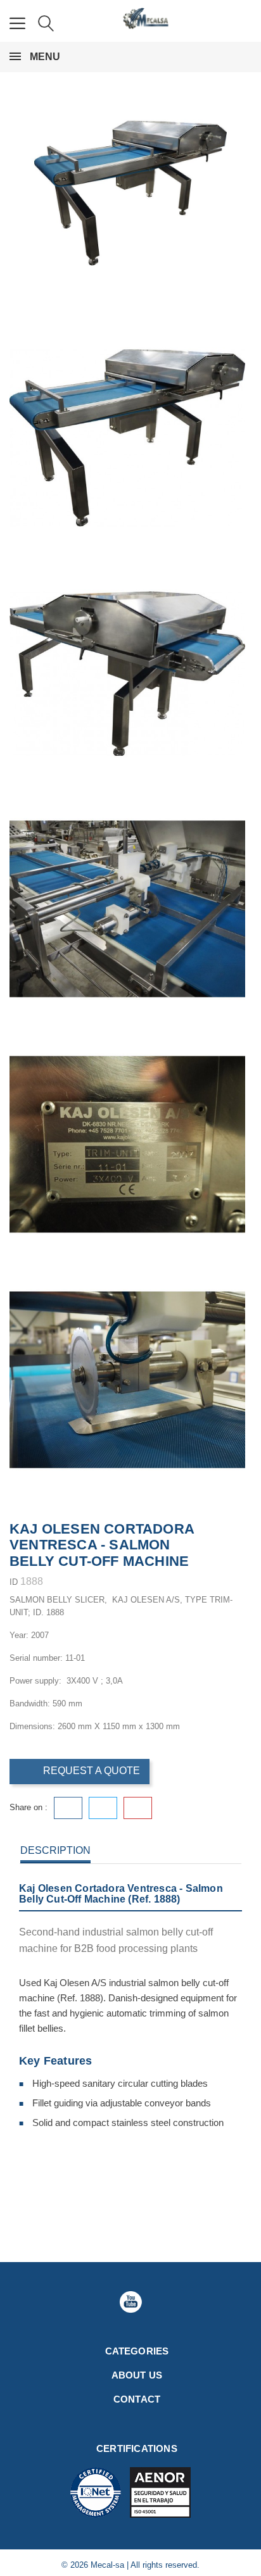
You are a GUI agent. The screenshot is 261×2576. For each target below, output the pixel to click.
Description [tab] (55, 1850)
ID (14, 1582)
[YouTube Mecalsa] (130, 2302)
